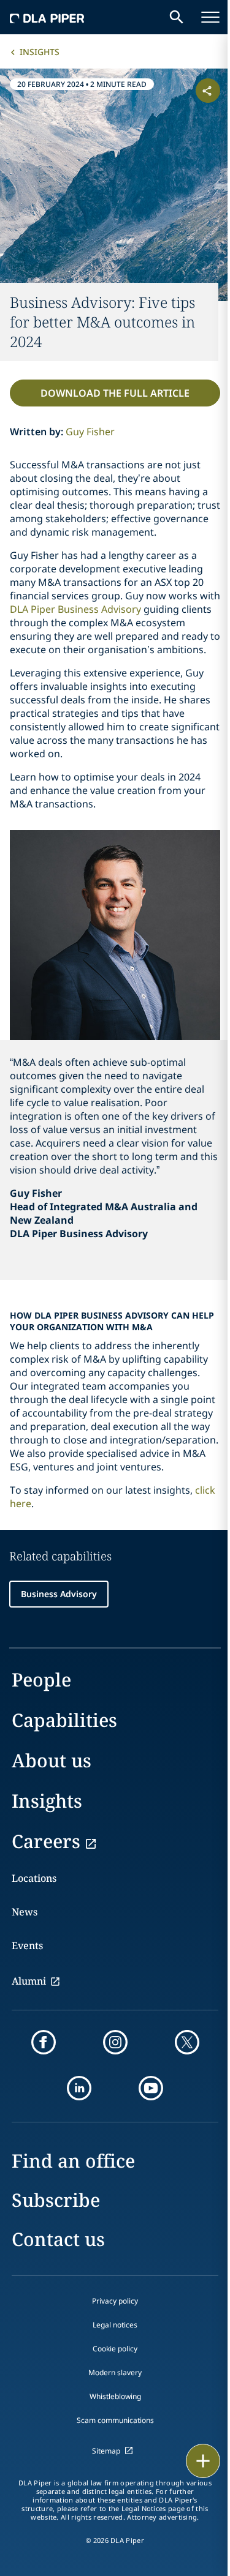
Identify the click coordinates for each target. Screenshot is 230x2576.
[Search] (177, 17)
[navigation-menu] (210, 17)
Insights (40, 52)
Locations (34, 1878)
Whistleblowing (115, 2396)
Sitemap (106, 2451)
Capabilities (64, 1720)
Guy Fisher (90, 432)
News (25, 1912)
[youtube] (151, 2088)
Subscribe (56, 2200)
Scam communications (115, 2420)
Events (27, 1945)
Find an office (73, 2161)
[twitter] (187, 2042)
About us (52, 1760)
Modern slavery (115, 2372)
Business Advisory (59, 1594)
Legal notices (115, 2325)
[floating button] (203, 2461)
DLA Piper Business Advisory (75, 609)
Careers (46, 1841)
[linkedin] (79, 2088)
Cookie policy (115, 2349)
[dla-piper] (47, 17)
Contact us (58, 2239)
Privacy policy (115, 2301)
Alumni (29, 1981)
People (41, 1679)
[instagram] (115, 2042)
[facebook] (44, 2042)
